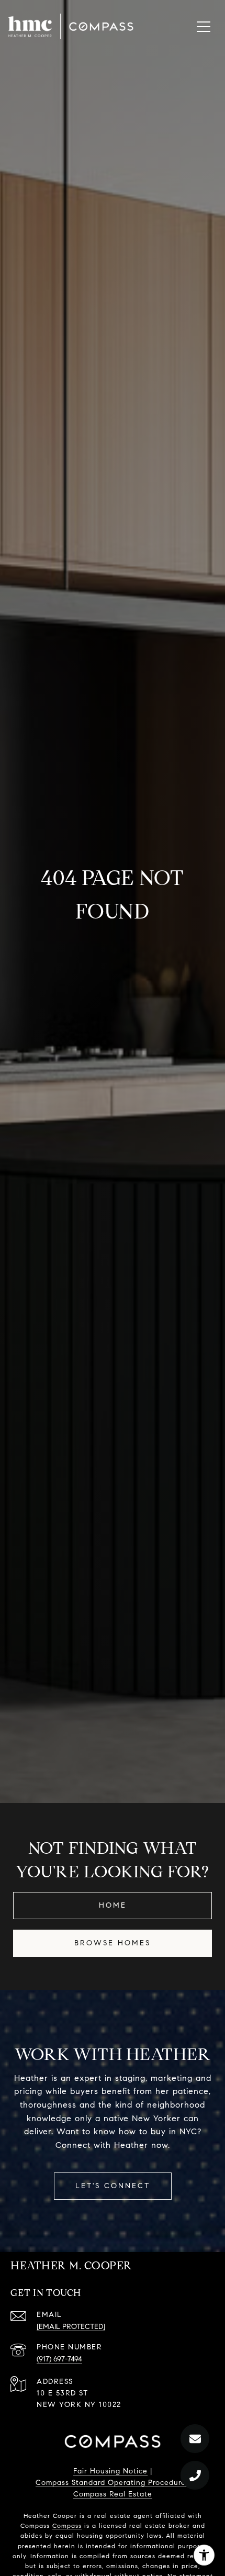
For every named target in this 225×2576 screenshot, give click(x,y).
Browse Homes (113, 1943)
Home (113, 1905)
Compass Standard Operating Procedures (113, 2483)
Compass (67, 2525)
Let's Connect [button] (113, 2186)
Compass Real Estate (113, 2494)
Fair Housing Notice (110, 2471)
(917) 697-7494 (59, 2359)
